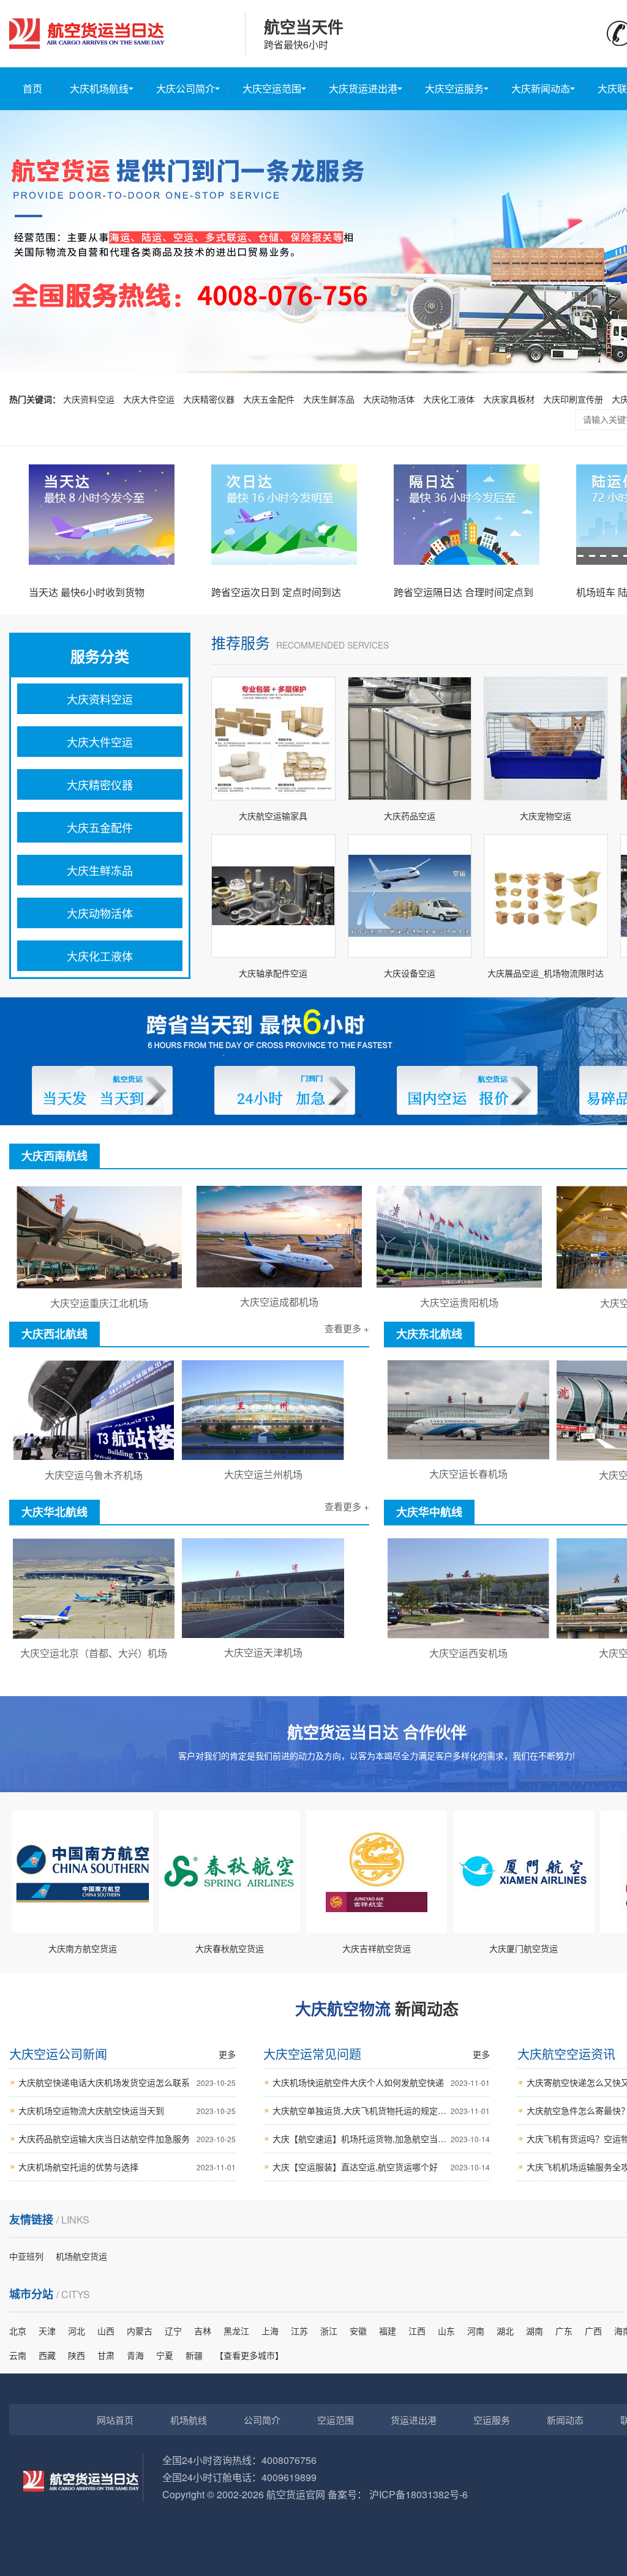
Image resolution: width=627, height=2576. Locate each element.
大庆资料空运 (89, 399)
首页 (32, 88)
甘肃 (106, 2355)
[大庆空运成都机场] (279, 1284)
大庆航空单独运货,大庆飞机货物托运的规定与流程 (381, 2110)
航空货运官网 (296, 2494)
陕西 (77, 2355)
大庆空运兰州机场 (263, 1474)
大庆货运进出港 (363, 88)
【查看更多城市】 (249, 2355)
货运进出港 (414, 2420)
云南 (18, 2355)
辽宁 (173, 2331)
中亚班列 (26, 2256)
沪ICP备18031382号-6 (419, 2494)
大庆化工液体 (449, 399)
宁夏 (165, 2355)
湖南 (535, 2331)
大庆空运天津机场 (263, 1652)
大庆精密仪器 (209, 399)
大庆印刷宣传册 (573, 399)
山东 (446, 2331)
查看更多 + (347, 1328)
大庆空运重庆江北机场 (99, 1303)
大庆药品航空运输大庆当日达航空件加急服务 (127, 2139)
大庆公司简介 (186, 88)
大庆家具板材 (509, 399)
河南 (476, 2331)
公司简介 (262, 2420)
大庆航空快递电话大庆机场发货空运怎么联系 (127, 2082)
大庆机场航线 (99, 88)
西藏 (47, 2355)
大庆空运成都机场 (279, 1302)
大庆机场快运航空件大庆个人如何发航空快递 (381, 2082)
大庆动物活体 (389, 399)
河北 (77, 2331)
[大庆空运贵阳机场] (459, 1284)
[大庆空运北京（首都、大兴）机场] (94, 1635)
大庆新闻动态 (541, 88)
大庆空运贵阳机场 (459, 1302)
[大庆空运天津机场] (263, 1634)
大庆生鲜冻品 (329, 399)
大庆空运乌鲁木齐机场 (94, 1475)
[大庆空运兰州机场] (263, 1456)
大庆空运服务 (454, 88)
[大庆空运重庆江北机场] (99, 1285)
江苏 (299, 2331)
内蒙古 (140, 2331)
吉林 (203, 2331)
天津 (47, 2331)
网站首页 (115, 2420)
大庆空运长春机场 (468, 1474)
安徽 (358, 2331)
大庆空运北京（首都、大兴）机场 (94, 1653)
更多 (227, 2054)
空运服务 (492, 2420)
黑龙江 (236, 2331)
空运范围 (336, 2420)
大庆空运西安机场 (468, 1653)
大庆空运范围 (272, 88)
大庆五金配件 (269, 399)
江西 (417, 2331)
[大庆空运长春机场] (469, 1456)
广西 (593, 2331)
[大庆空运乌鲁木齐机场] (94, 1457)
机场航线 (189, 2420)
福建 (388, 2331)
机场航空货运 (81, 2256)
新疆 (194, 2355)
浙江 (329, 2331)
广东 (564, 2331)
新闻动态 (565, 2420)
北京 (18, 2331)
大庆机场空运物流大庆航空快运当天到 (127, 2110)
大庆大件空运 (149, 399)
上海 (270, 2331)
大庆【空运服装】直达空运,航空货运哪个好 (381, 2167)
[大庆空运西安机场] (469, 1635)
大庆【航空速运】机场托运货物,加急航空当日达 (381, 2139)
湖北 (505, 2331)
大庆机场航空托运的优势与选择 (127, 2167)
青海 (135, 2355)
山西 (106, 2331)
